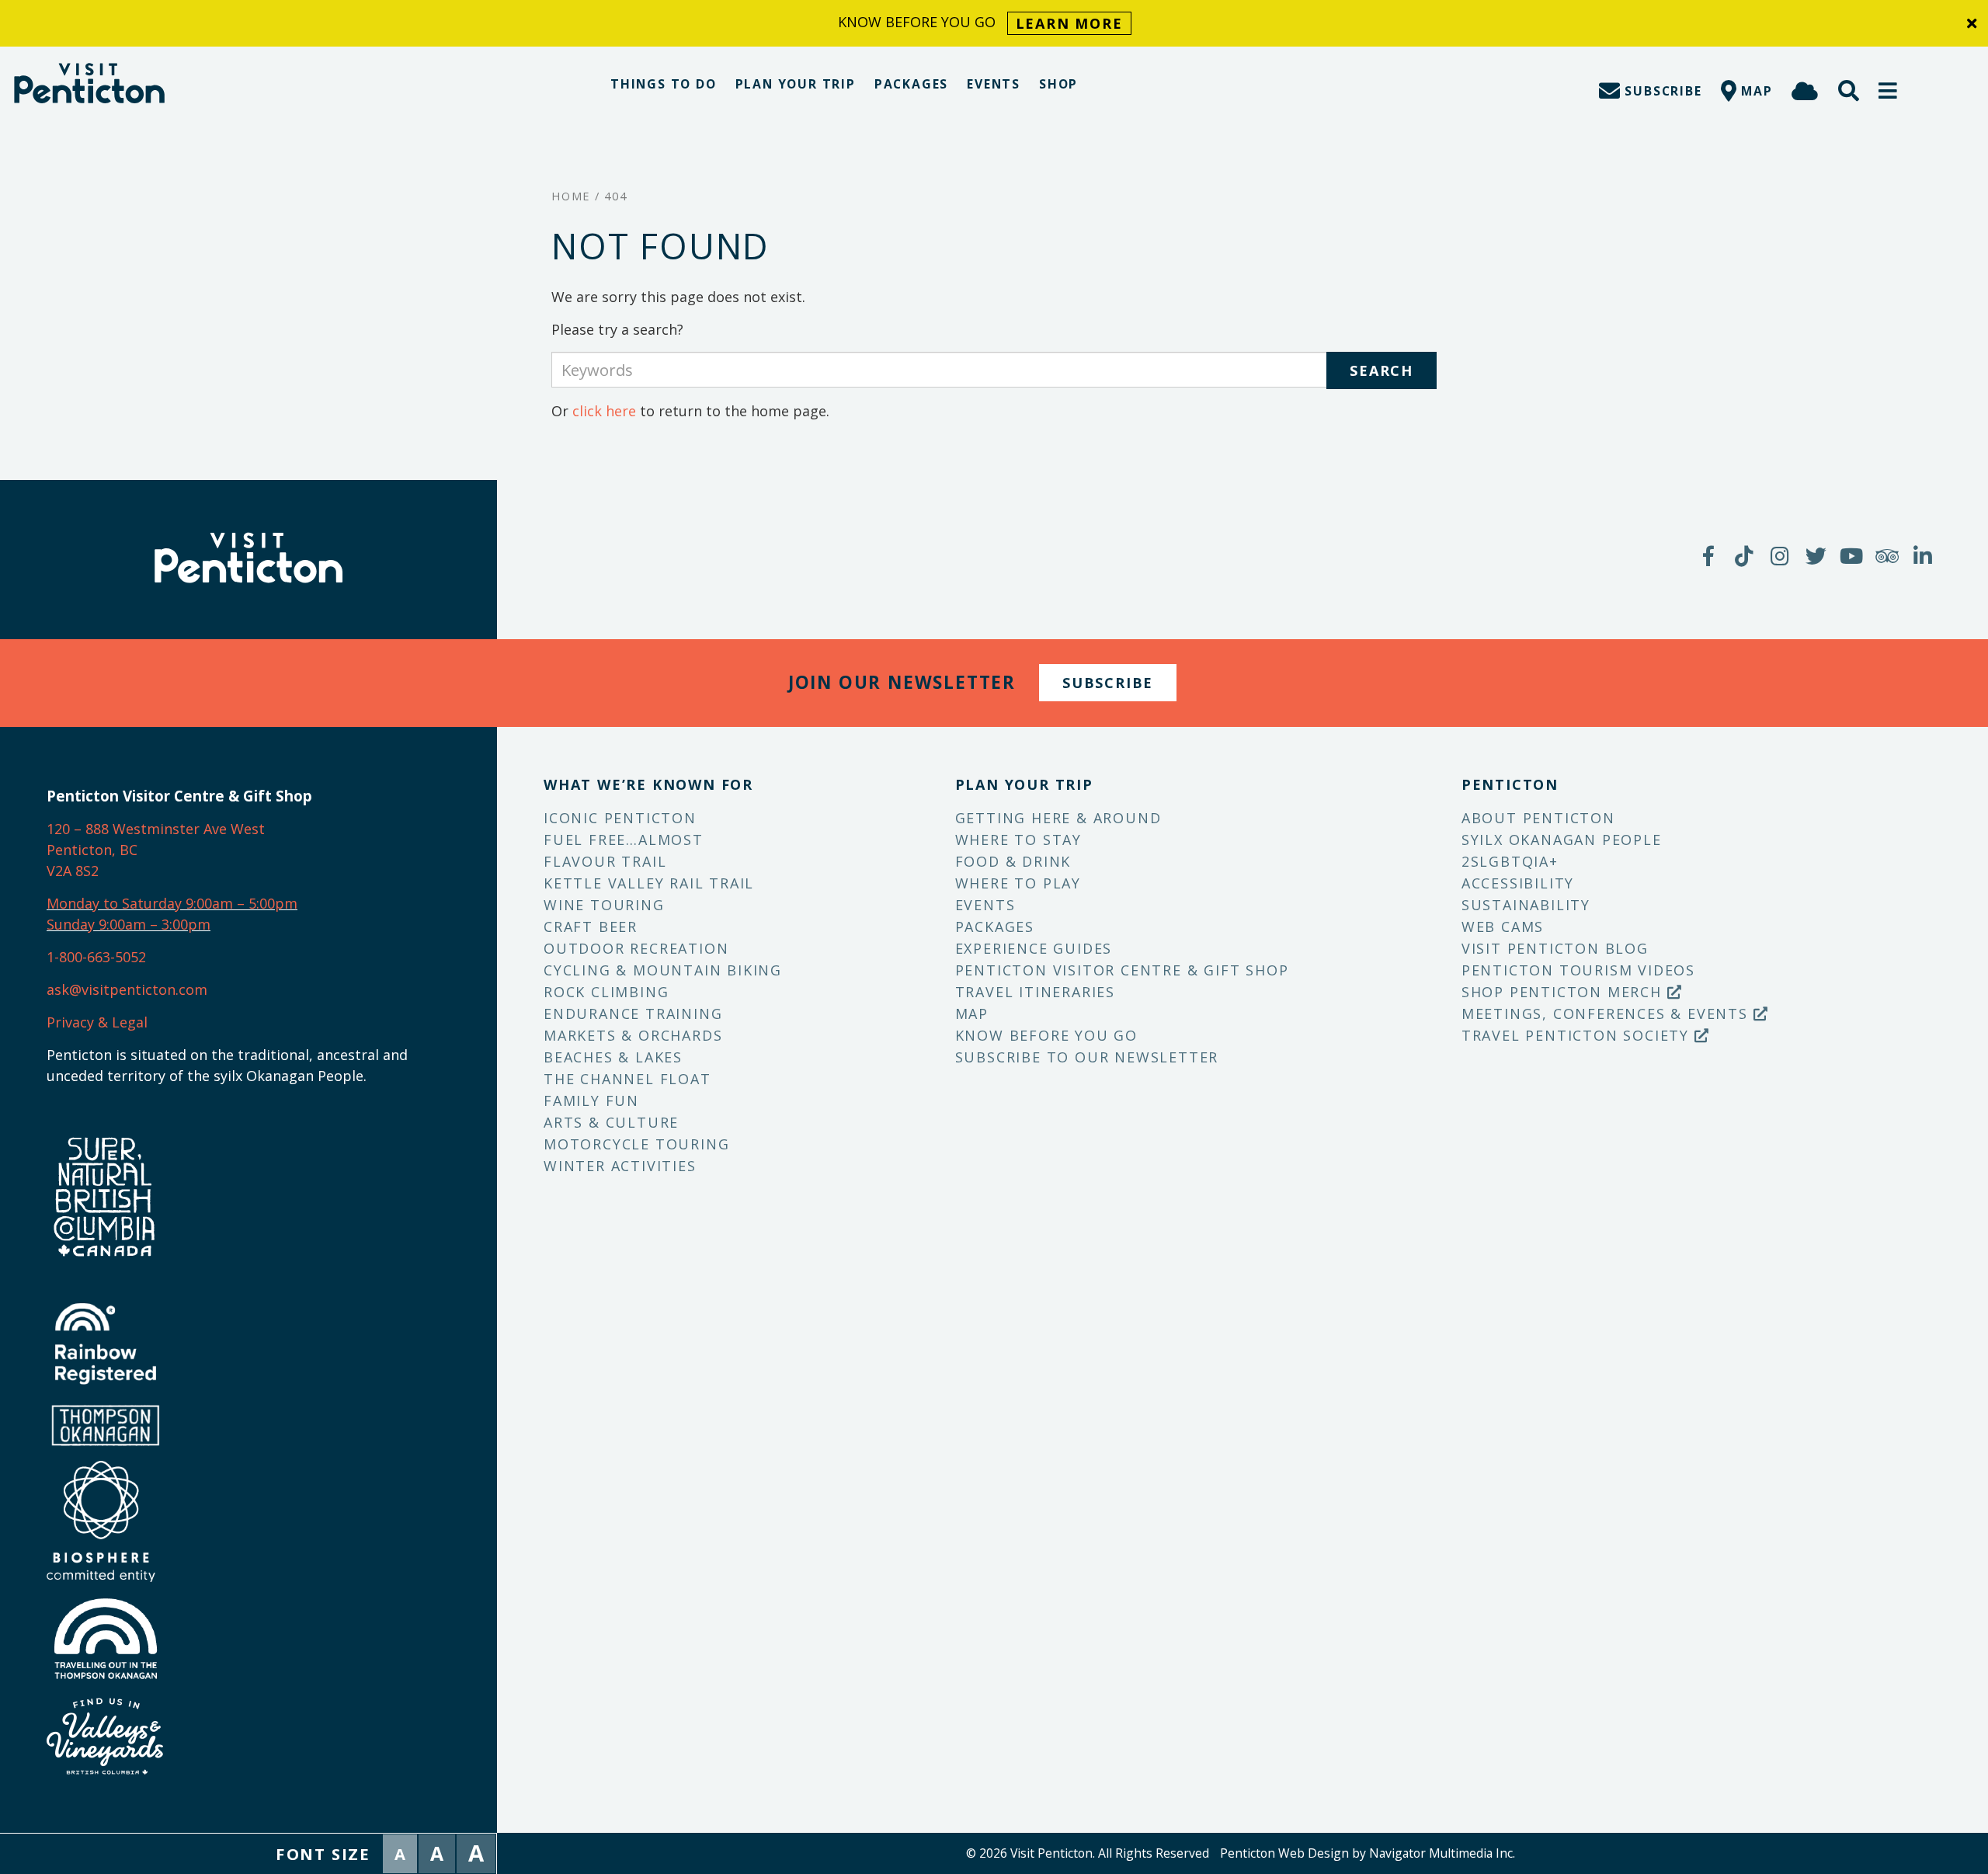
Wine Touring (604, 905)
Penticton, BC (92, 850)
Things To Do (664, 84)
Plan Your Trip (796, 84)
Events (994, 84)
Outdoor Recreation (636, 948)
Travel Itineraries (1035, 992)
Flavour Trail (605, 861)
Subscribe (1108, 683)
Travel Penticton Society (1578, 1035)
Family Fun (591, 1100)
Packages (911, 84)
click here (604, 411)
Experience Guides (1034, 948)
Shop (1058, 84)
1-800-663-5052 (96, 957)
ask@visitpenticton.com (127, 989)
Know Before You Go (1046, 1035)
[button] (1889, 90)
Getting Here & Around (1058, 818)
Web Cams (1503, 927)
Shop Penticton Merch (1564, 992)
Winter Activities (620, 1166)
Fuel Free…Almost (624, 840)
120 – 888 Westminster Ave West (156, 829)
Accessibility (1518, 883)
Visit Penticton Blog (1555, 948)
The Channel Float (627, 1079)
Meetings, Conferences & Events (1607, 1013)
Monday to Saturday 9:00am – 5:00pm (172, 903)
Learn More (1069, 23)
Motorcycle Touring (636, 1144)
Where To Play (1018, 883)
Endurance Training (633, 1013)
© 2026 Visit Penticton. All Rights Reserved (1088, 1853)
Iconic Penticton (620, 818)
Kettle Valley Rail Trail (649, 883)
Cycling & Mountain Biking (663, 970)
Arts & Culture (611, 1122)
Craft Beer (591, 927)
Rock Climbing (606, 992)
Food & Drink (1013, 861)
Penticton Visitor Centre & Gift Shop (1122, 970)
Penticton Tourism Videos (1578, 970)
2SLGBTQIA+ (1510, 861)
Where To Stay (1018, 840)
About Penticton (1538, 818)
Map (972, 1013)
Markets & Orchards (633, 1035)
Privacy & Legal (97, 1022)
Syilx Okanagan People (1562, 840)
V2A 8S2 (73, 871)
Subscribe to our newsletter (1087, 1057)
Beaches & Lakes (613, 1057)
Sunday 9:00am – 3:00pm (129, 924)
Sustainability (1526, 905)
